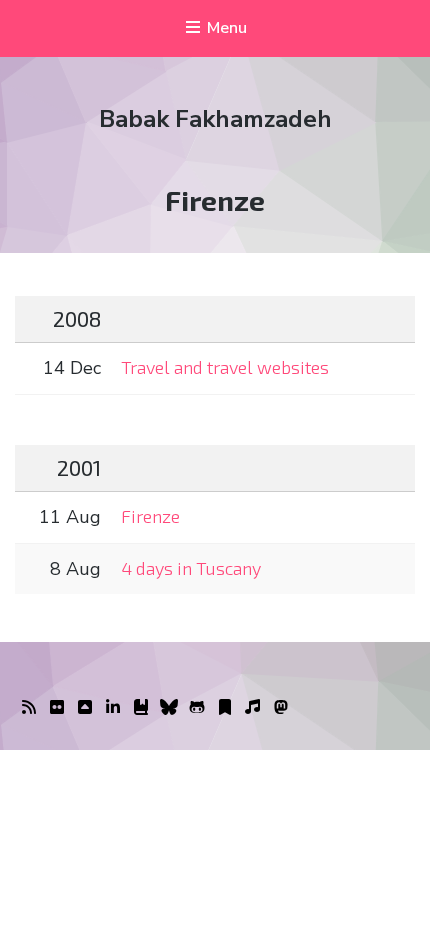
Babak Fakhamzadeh (215, 119)
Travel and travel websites (225, 367)
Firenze (150, 516)
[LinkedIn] (113, 708)
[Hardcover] (141, 708)
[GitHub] (197, 708)
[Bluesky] (169, 708)
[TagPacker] (225, 708)
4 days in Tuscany (191, 568)
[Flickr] (57, 708)
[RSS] (29, 708)
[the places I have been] (85, 708)
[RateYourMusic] (253, 708)
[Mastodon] (281, 708)
